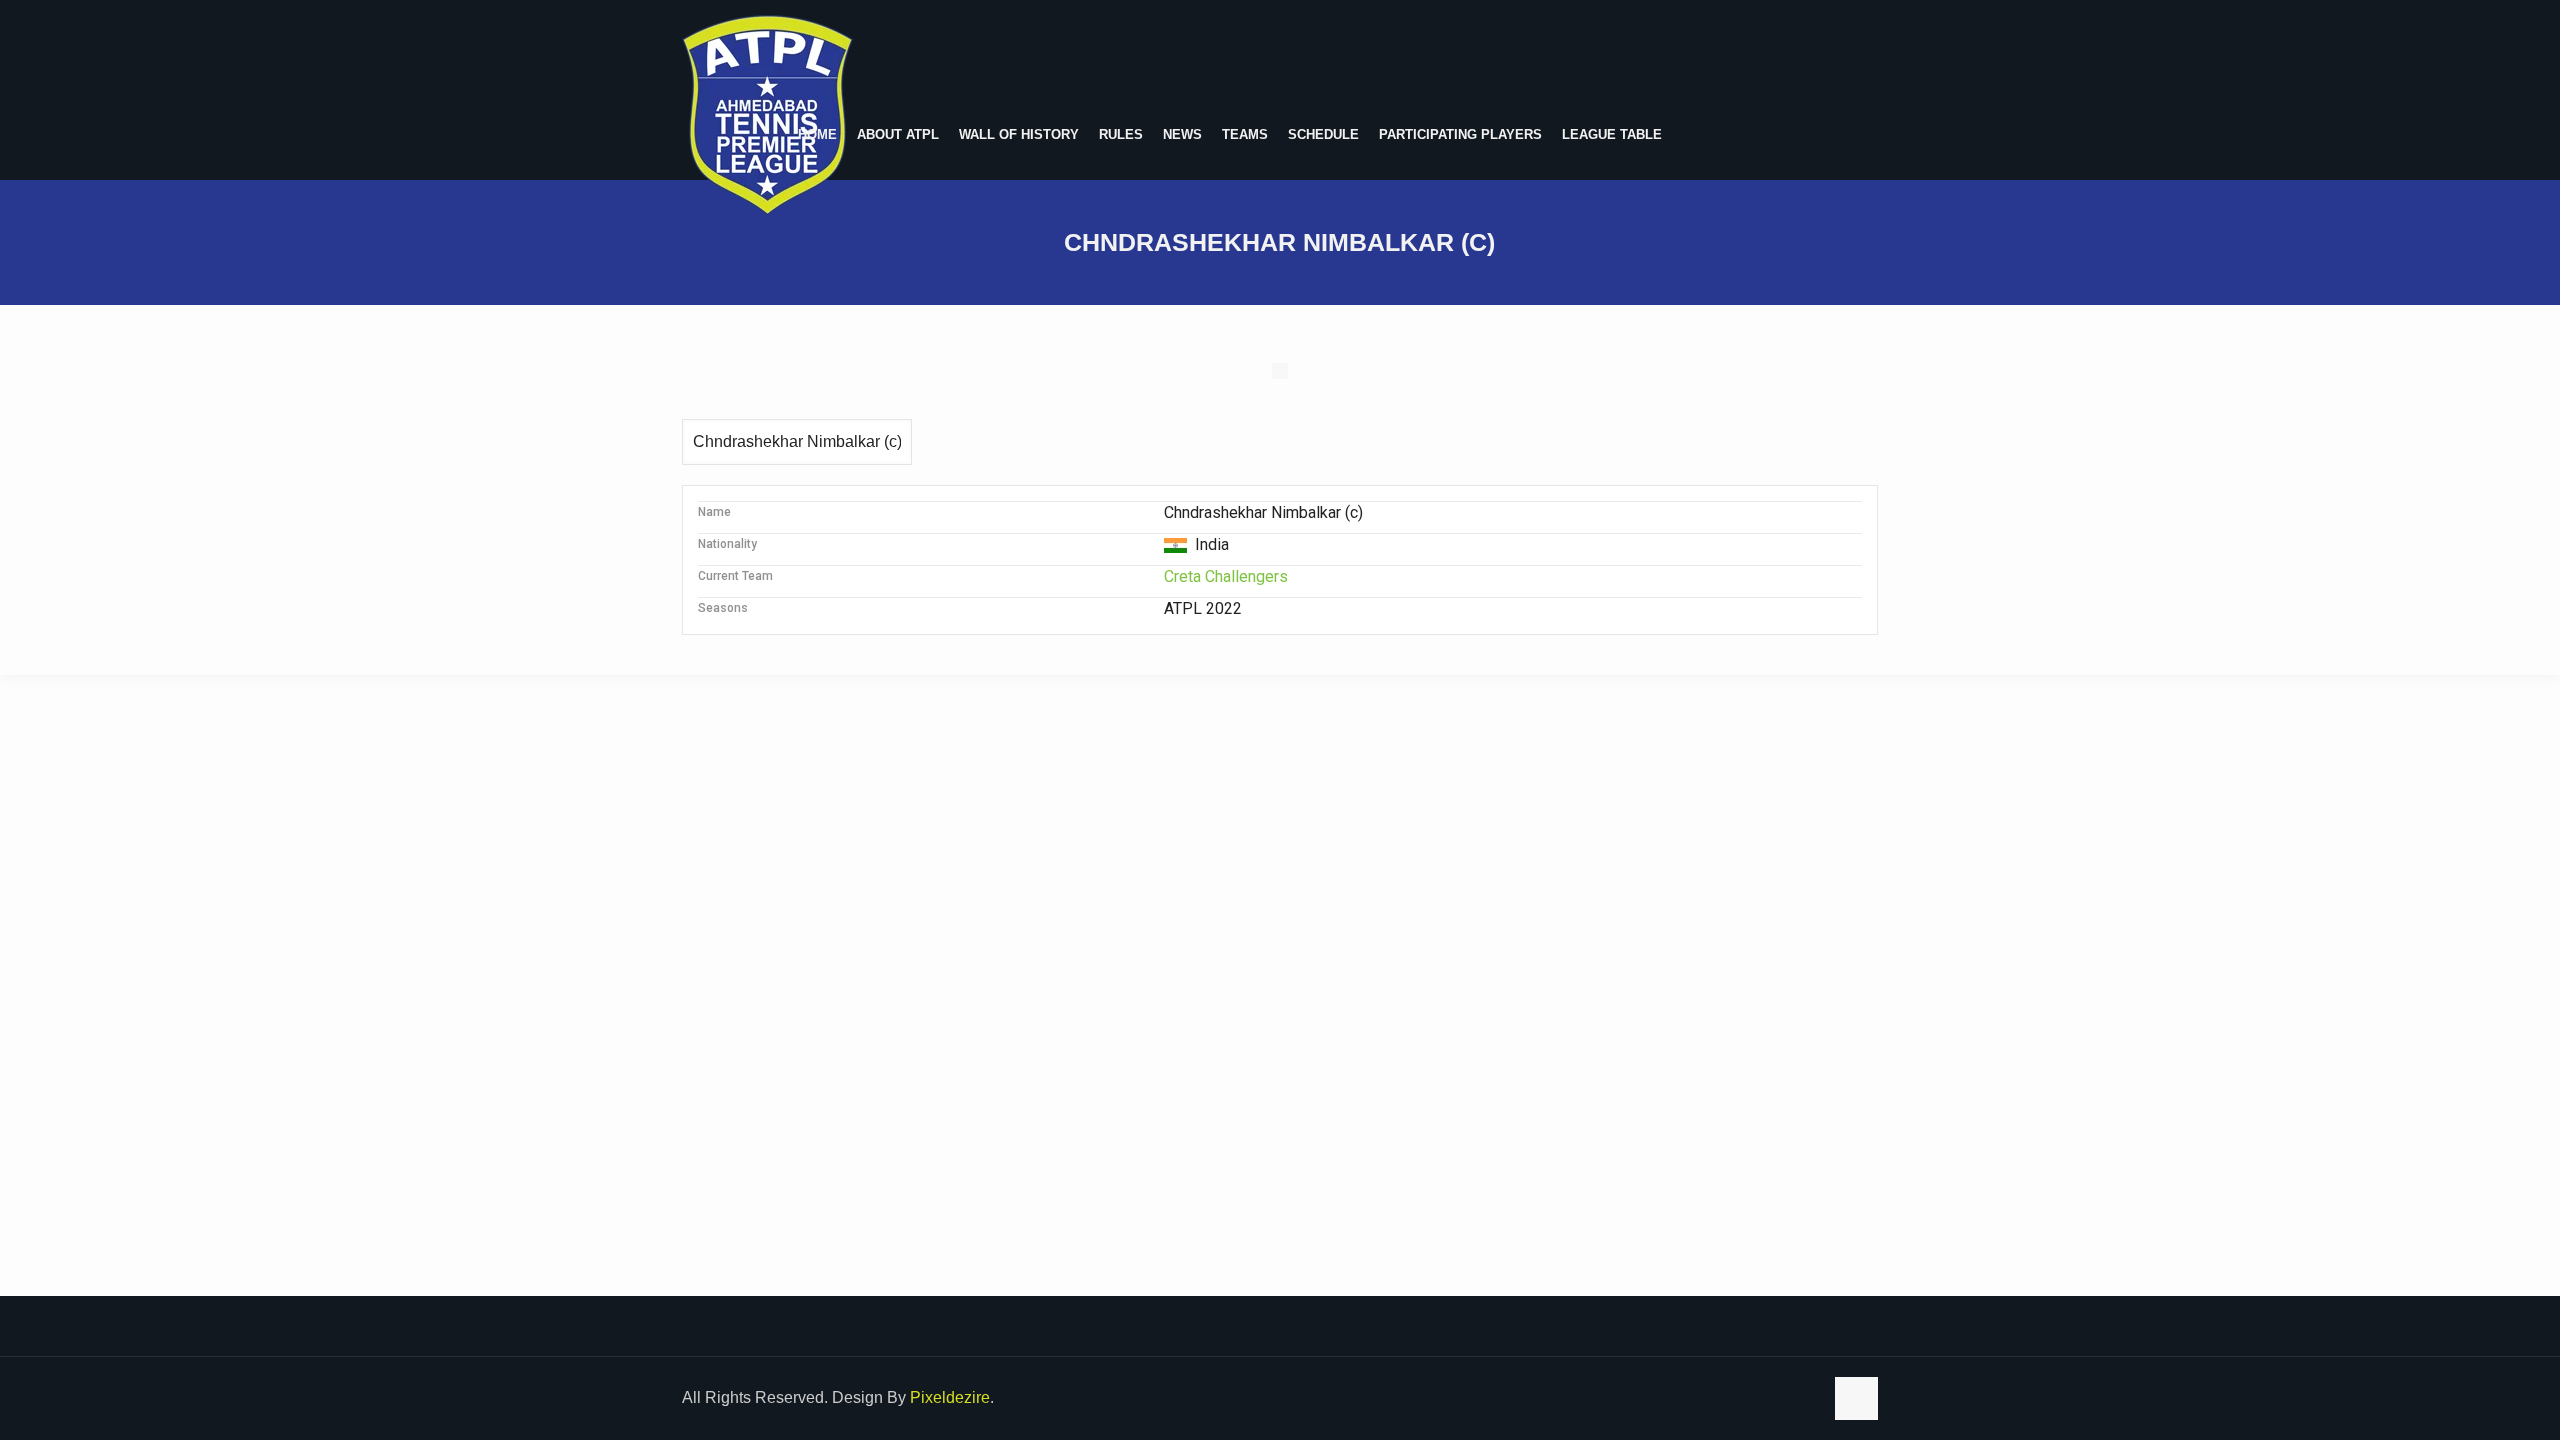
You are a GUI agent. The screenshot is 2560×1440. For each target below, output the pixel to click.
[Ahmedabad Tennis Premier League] (767, 115)
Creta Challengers (1226, 576)
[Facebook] (1804, 1397)
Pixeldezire (950, 1397)
